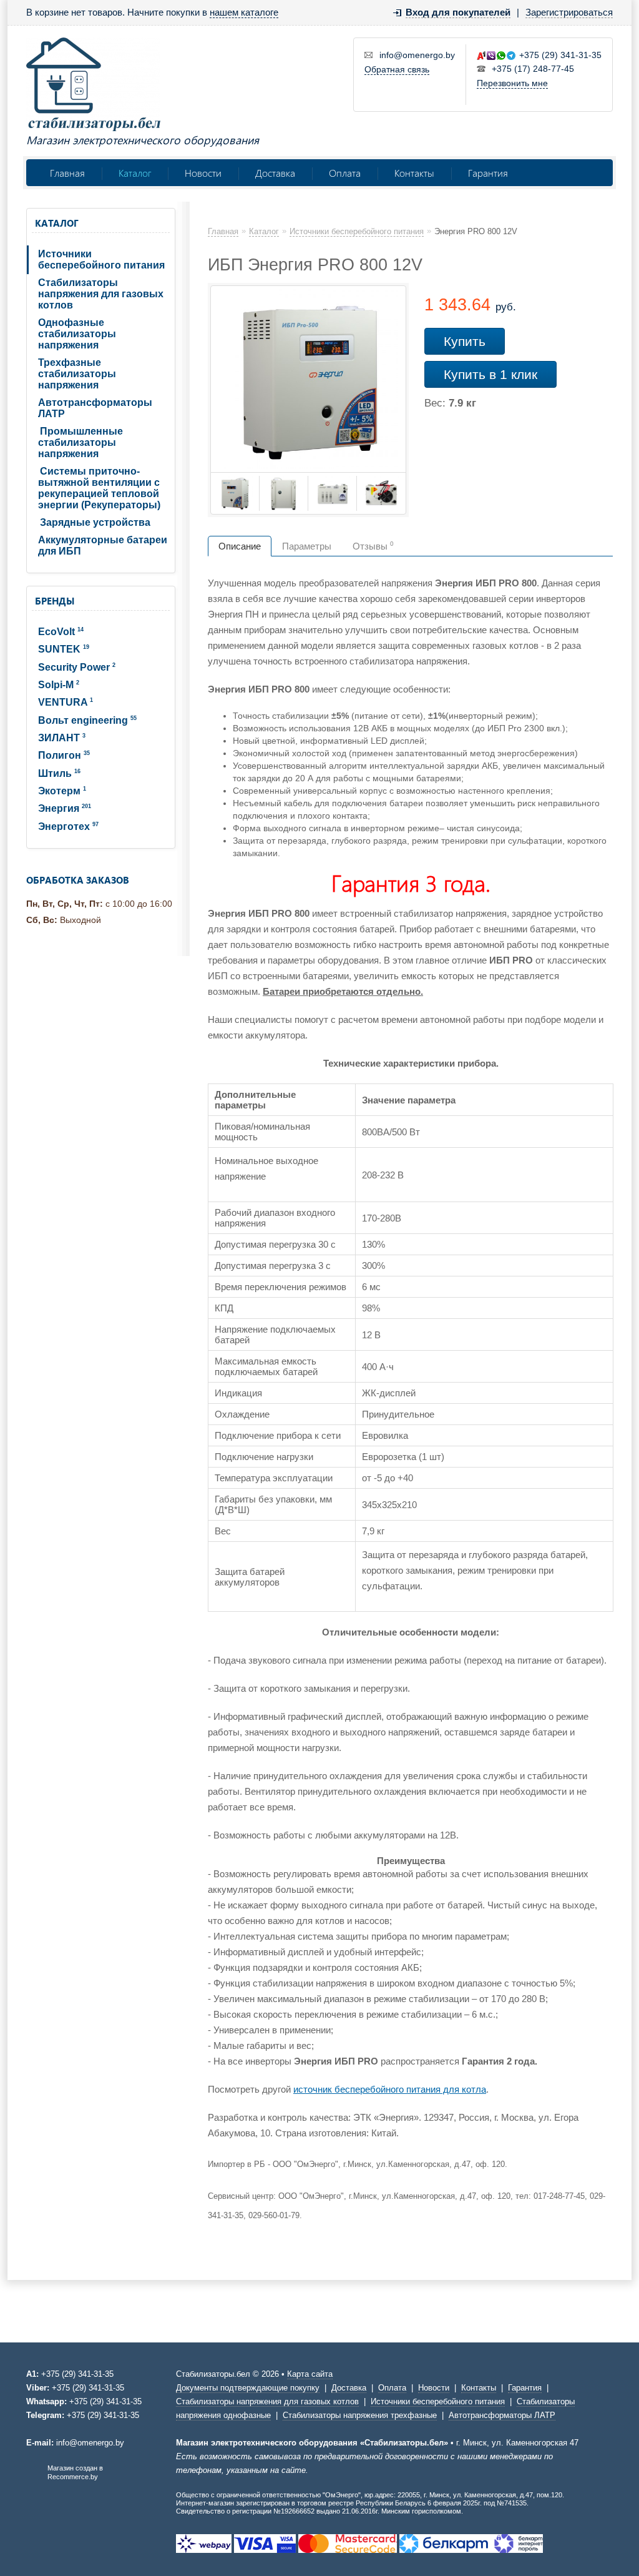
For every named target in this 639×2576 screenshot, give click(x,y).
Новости (203, 173)
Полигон (64, 755)
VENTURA (66, 702)
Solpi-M (59, 685)
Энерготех (68, 827)
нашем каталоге (244, 12)
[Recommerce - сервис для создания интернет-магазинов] (34, 2478)
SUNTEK (64, 649)
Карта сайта (310, 2374)
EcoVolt (61, 632)
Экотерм (62, 791)
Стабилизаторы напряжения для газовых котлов (101, 294)
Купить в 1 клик (490, 374)
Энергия (65, 808)
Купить (465, 341)
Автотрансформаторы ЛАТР (95, 408)
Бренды (55, 601)
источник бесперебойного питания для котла (390, 2089)
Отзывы (373, 546)
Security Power (77, 667)
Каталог (135, 173)
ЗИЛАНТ (62, 738)
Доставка (275, 173)
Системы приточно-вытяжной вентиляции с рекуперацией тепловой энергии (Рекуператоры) (99, 488)
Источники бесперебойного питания (101, 259)
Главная (67, 173)
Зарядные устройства (95, 522)
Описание (240, 546)
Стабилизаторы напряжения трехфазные (360, 2415)
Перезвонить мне (512, 83)
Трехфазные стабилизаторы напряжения (77, 374)
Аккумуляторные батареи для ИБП (103, 545)
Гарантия (488, 173)
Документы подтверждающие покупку (248, 2388)
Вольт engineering (87, 720)
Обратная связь (397, 69)
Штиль (59, 773)
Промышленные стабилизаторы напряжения (80, 442)
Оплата (345, 173)
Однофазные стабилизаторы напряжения (77, 334)
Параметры (307, 546)
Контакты (414, 173)
